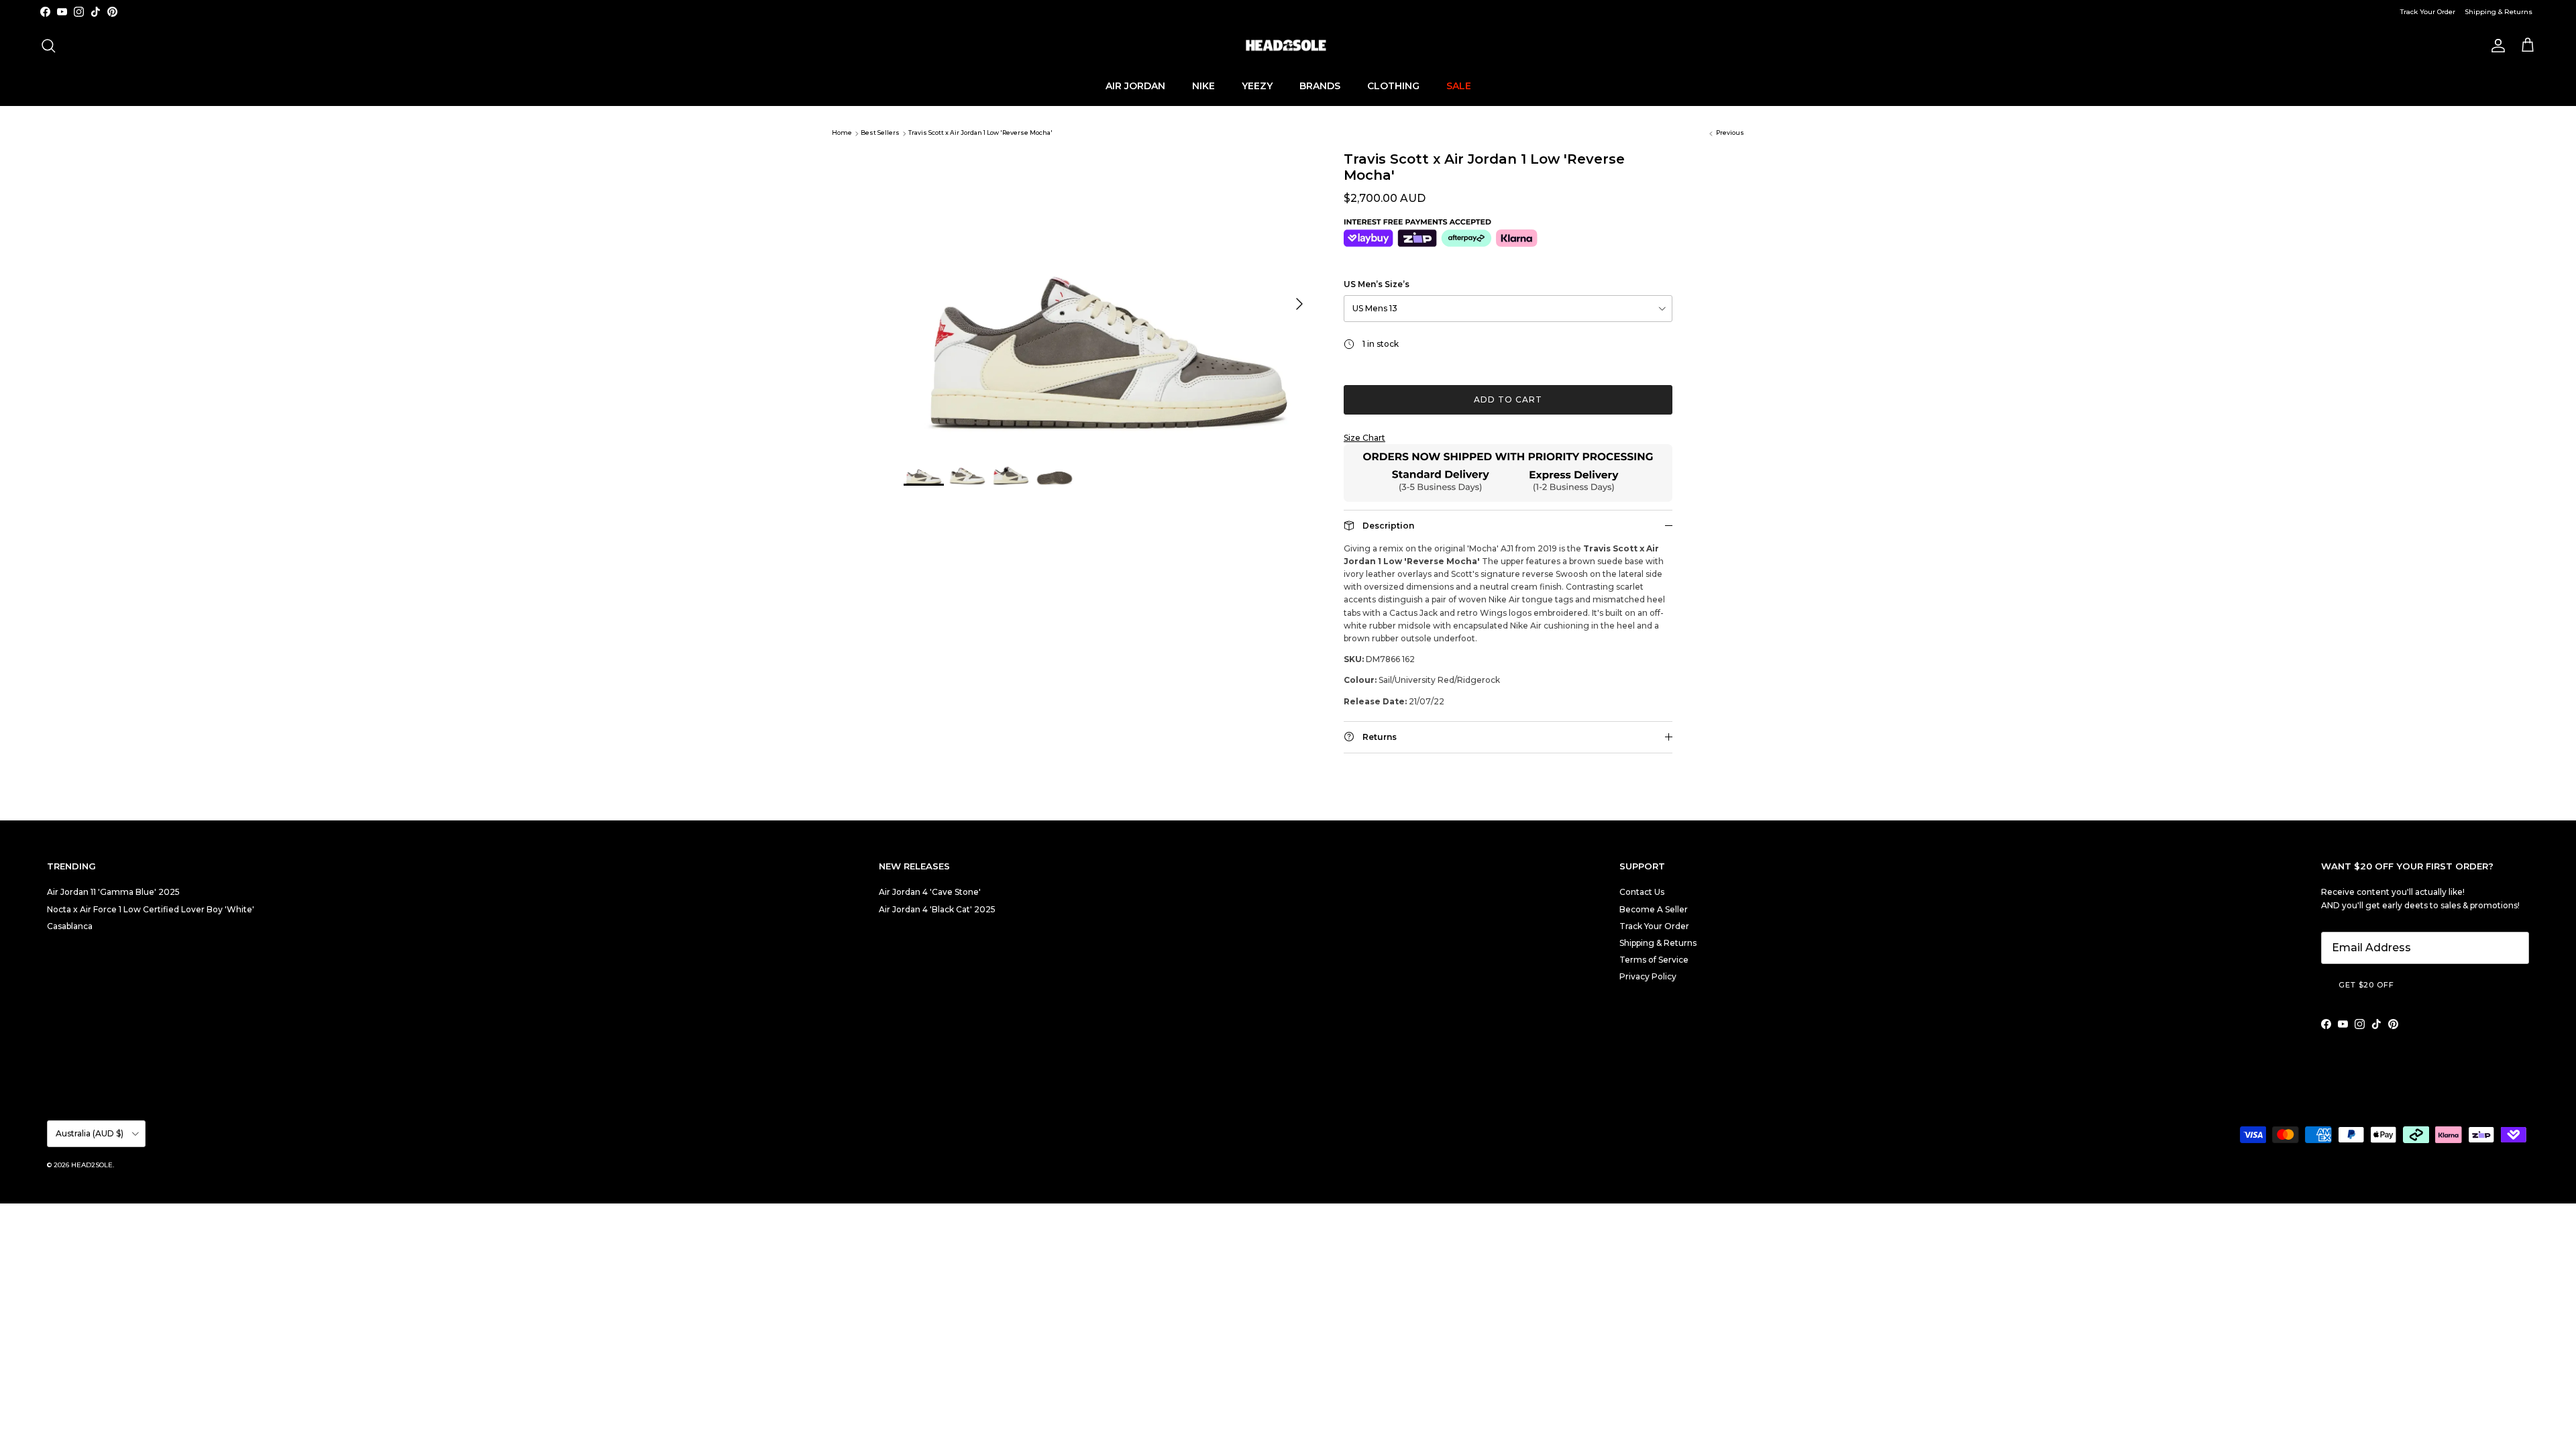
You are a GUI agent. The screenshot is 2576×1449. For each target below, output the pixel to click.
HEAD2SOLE (92, 1165)
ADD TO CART (1508, 399)
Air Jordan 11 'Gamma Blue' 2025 (113, 892)
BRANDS (1320, 86)
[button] (1508, 438)
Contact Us (1642, 892)
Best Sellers (880, 133)
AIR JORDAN (1135, 86)
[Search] (48, 46)
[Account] (2495, 46)
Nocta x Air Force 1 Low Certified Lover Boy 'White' (151, 909)
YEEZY (1257, 86)
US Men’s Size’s (1377, 284)
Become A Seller (1654, 909)
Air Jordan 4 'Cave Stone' (930, 892)
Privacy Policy (1648, 976)
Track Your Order (2428, 12)
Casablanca (70, 926)
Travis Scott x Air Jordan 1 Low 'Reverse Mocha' (980, 133)
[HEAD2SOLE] (1288, 46)
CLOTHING (1393, 86)
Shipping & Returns (2499, 12)
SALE (1459, 86)
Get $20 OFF (2366, 985)
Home (842, 133)
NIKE (1203, 86)
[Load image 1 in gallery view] (1109, 297)
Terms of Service (1654, 960)
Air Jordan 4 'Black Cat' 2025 (937, 909)
